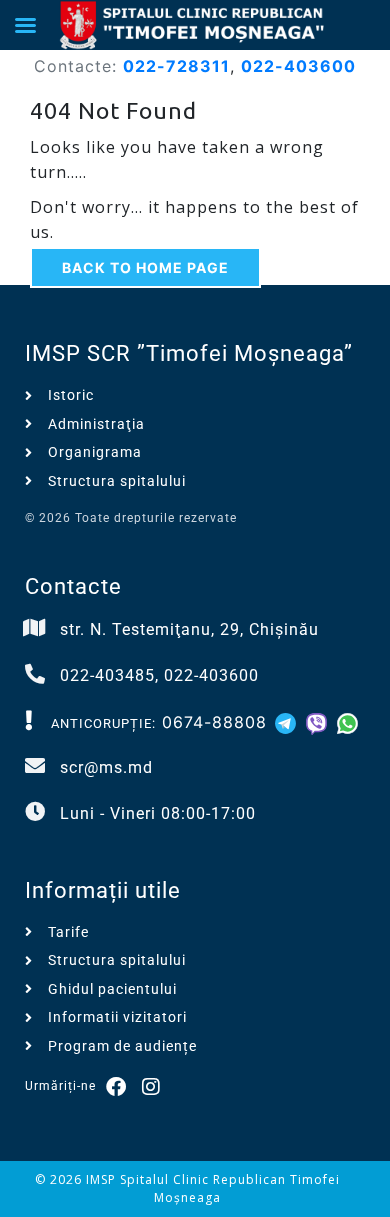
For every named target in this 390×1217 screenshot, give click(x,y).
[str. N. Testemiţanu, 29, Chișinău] (35, 628)
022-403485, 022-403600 (159, 675)
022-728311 (176, 66)
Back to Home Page (145, 267)
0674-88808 (214, 722)
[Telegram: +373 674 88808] (288, 722)
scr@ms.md (106, 767)
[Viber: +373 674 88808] (319, 722)
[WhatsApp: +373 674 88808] (347, 722)
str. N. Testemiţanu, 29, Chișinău (189, 629)
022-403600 (298, 66)
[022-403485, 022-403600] (35, 674)
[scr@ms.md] (35, 766)
